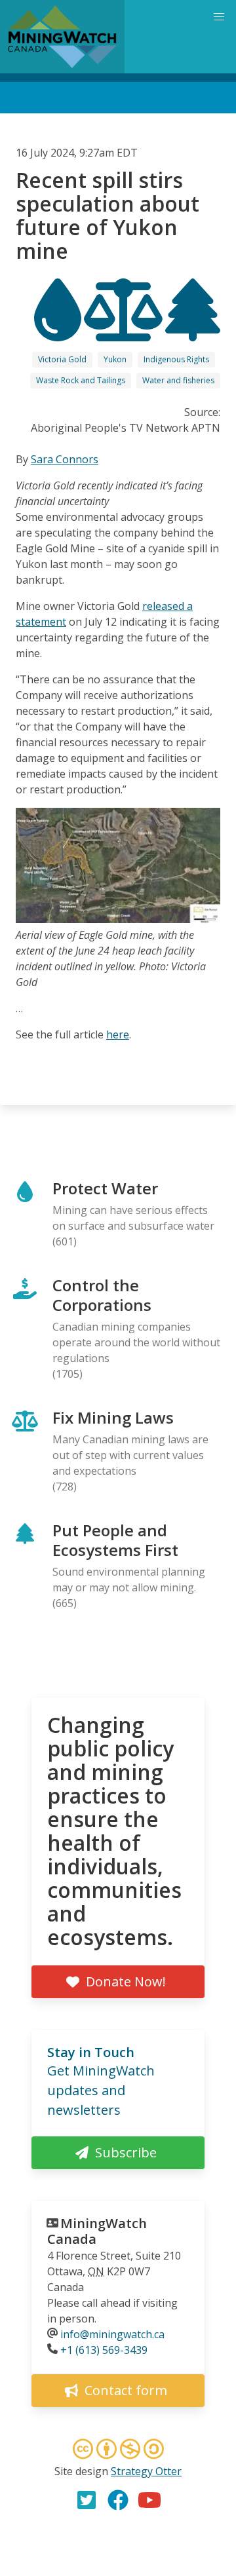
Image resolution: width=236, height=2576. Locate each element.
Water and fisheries (178, 380)
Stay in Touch (91, 2052)
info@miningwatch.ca (112, 2334)
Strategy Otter (146, 2471)
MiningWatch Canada (97, 2231)
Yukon (115, 359)
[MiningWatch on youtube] (149, 2500)
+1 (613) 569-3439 (104, 2350)
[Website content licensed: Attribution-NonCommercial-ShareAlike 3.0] (118, 2451)
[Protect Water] (59, 330)
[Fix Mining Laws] (125, 330)
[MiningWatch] (62, 37)
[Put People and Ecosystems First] (193, 330)
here (118, 1034)
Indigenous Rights (176, 359)
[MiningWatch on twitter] (87, 2500)
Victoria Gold (62, 359)
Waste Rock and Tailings (81, 380)
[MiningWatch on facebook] (118, 2500)
